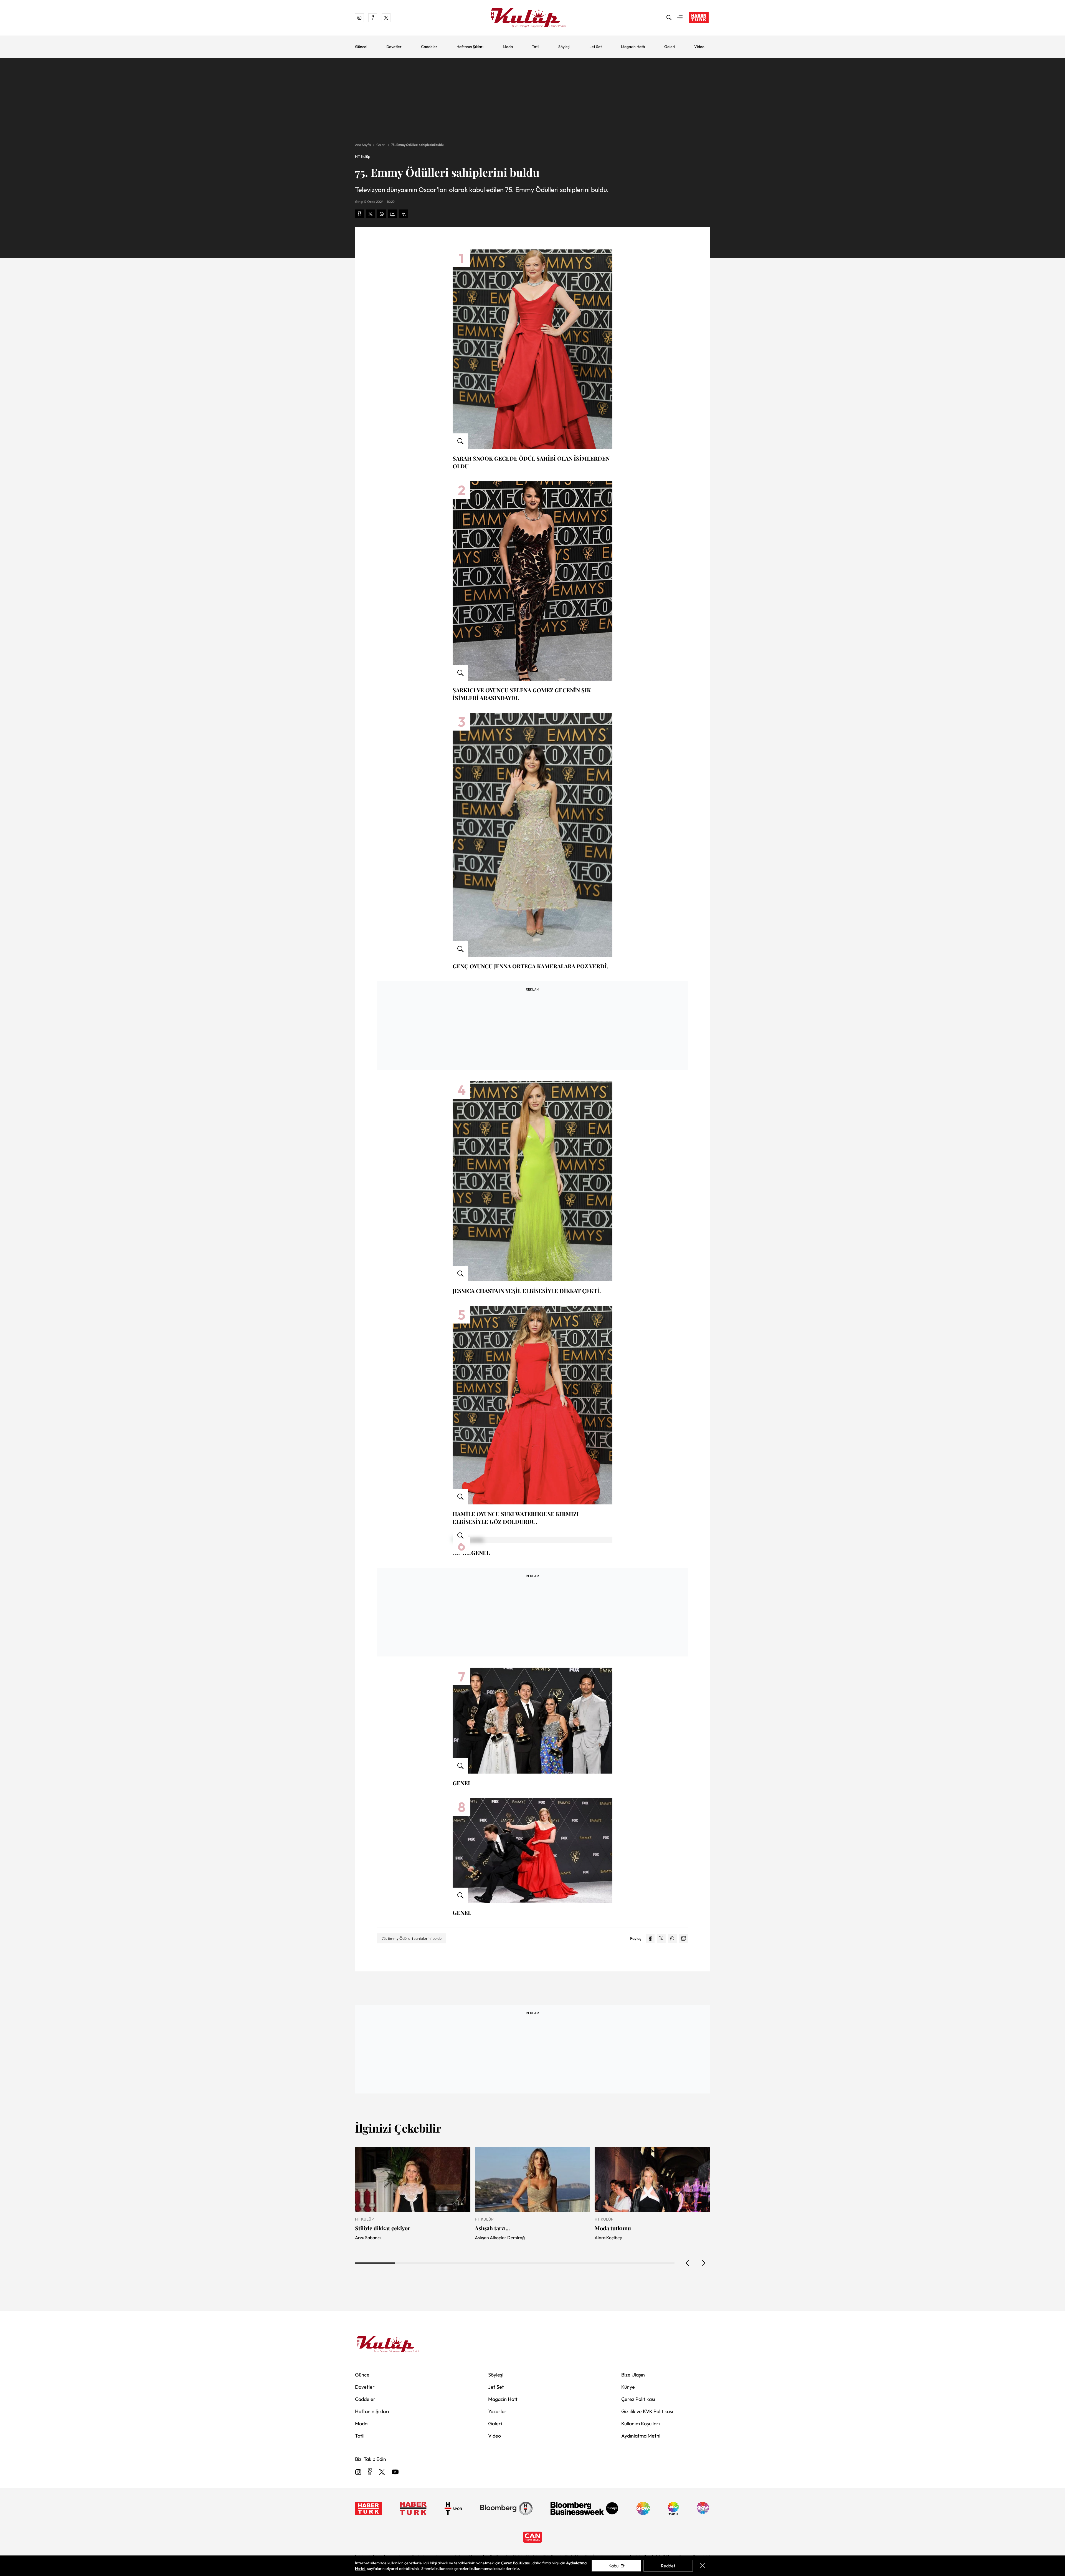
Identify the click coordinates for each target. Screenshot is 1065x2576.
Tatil (536, 47)
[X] (382, 2472)
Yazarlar (497, 2411)
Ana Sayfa (363, 145)
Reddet (668, 2566)
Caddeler (429, 47)
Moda (508, 47)
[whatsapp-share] (382, 214)
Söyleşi (564, 47)
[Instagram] (358, 2472)
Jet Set (596, 47)
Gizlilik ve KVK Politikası (647, 2411)
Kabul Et (617, 2566)
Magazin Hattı (633, 47)
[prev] (688, 2263)
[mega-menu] (680, 18)
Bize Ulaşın (633, 2375)
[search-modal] (669, 18)
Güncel (361, 47)
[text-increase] (404, 214)
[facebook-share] (359, 214)
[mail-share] (393, 214)
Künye (628, 2387)
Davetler (394, 47)
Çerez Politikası (638, 2399)
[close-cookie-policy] (703, 2566)
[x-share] (371, 214)
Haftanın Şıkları (470, 47)
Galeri (670, 47)
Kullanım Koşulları (641, 2424)
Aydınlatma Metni (641, 2436)
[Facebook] (370, 2472)
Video (699, 47)
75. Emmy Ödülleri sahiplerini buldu (417, 145)
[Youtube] (395, 2472)
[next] (703, 2263)
